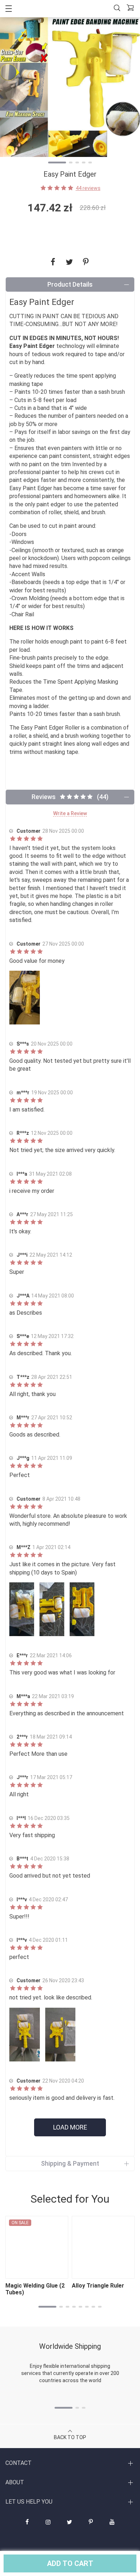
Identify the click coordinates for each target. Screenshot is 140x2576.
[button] (57, 163)
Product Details (70, 284)
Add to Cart (70, 2563)
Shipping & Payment (70, 2163)
